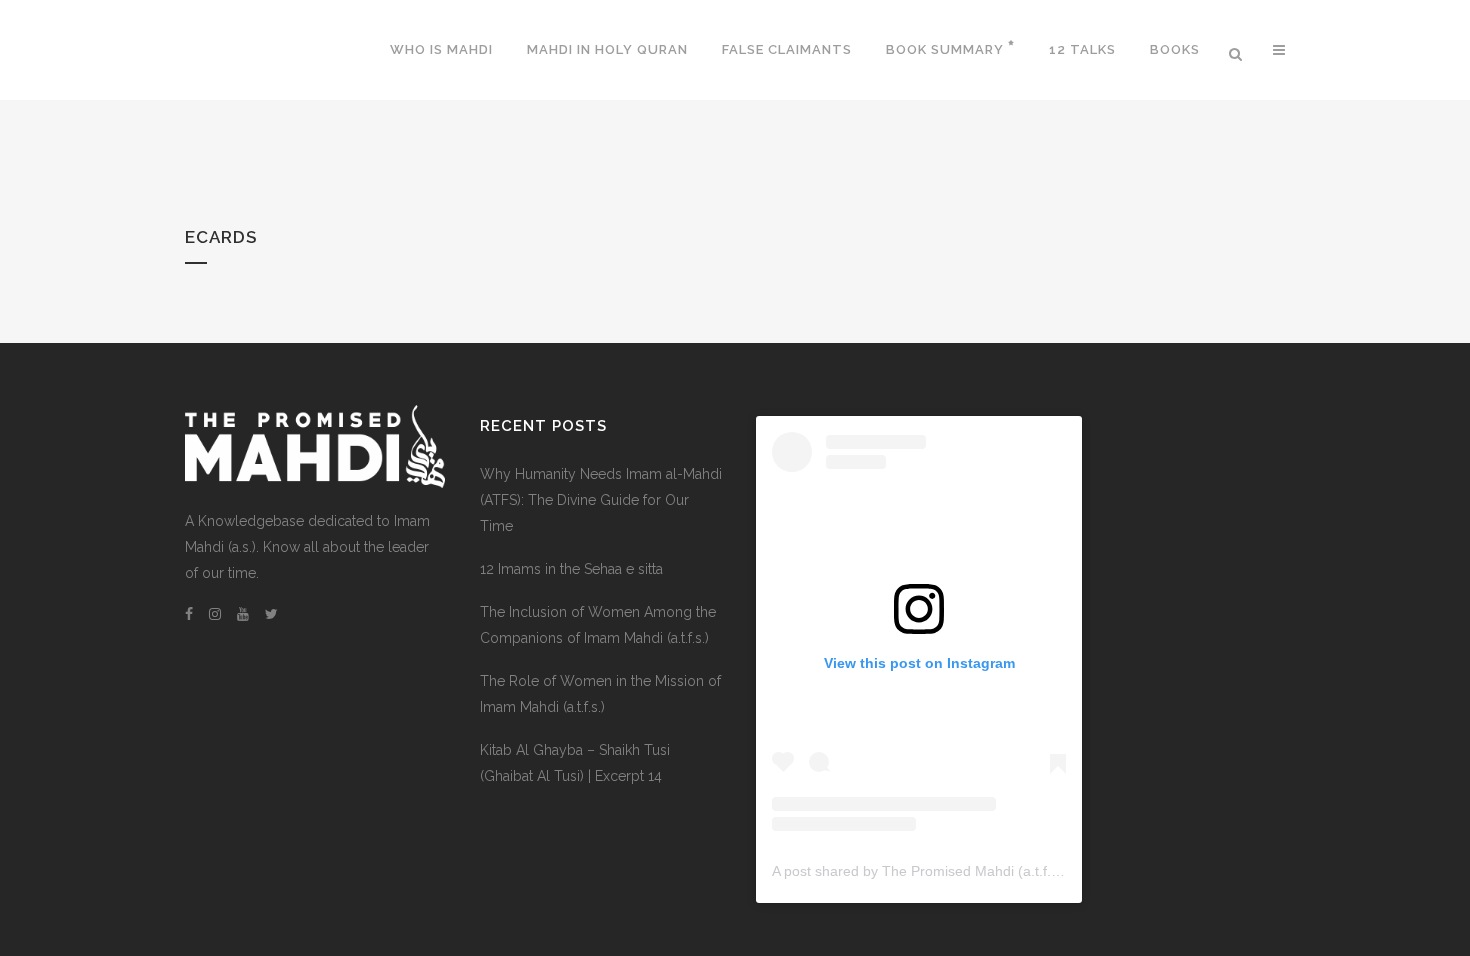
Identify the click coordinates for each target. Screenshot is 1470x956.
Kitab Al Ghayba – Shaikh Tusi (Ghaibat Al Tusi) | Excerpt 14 (575, 763)
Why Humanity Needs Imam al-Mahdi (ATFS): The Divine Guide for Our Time (601, 500)
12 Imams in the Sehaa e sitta (571, 569)
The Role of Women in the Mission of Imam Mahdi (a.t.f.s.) (600, 694)
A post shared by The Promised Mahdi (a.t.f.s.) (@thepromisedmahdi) (992, 871)
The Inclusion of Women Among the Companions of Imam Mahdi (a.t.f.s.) (598, 625)
